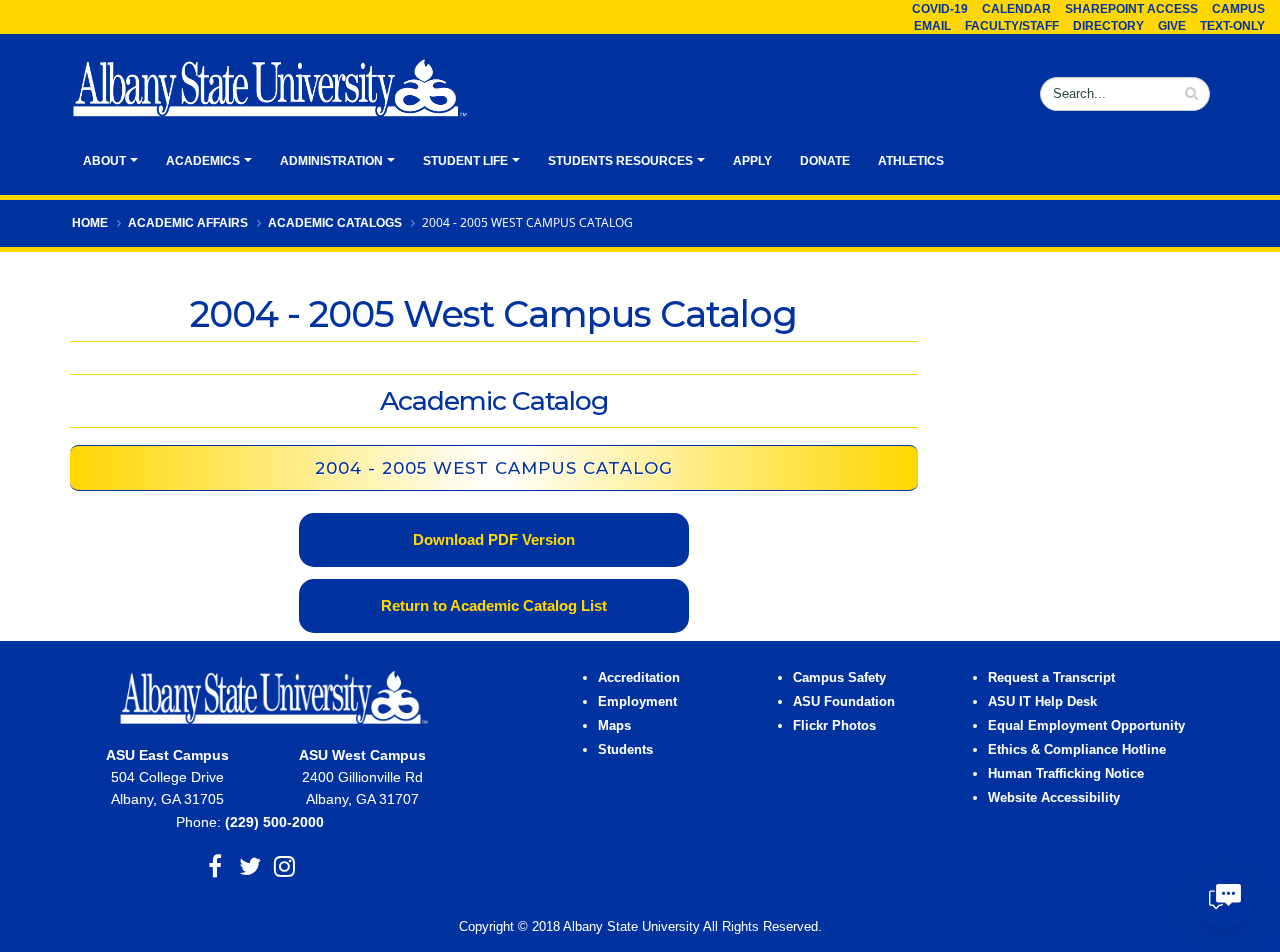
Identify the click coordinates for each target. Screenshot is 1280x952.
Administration (331, 161)
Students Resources (620, 161)
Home (90, 223)
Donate (825, 161)
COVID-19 (940, 9)
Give (1172, 26)
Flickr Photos (834, 726)
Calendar (1016, 9)
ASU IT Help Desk (1042, 702)
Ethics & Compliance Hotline (1077, 750)
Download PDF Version (494, 539)
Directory (1108, 26)
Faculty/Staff (1012, 26)
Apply (752, 161)
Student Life (465, 161)
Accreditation (639, 678)
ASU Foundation (844, 702)
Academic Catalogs (335, 223)
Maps (614, 726)
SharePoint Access (1131, 9)
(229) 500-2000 (274, 822)
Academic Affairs (188, 223)
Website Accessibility (1056, 798)
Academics (203, 161)
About (104, 161)
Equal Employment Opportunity (1086, 726)
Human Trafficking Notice (1066, 774)
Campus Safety (839, 678)
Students (625, 750)
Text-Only (1232, 26)
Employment (637, 702)
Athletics (911, 161)
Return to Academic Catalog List (494, 605)
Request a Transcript (1051, 678)
